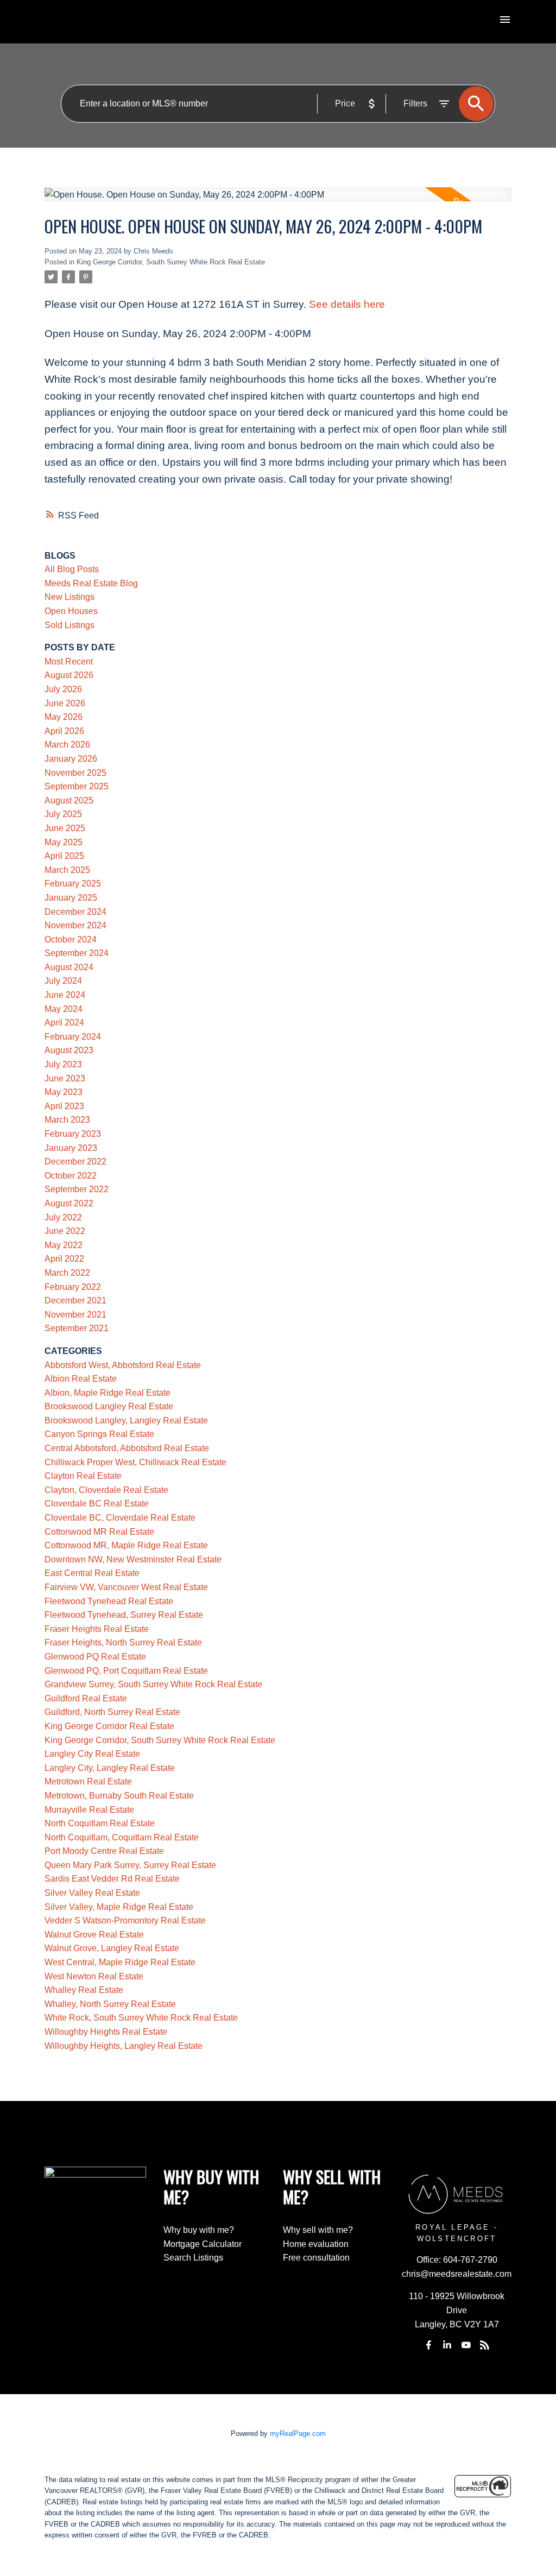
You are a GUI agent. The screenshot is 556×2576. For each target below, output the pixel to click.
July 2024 (63, 981)
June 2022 (65, 1231)
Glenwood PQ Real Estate (95, 1657)
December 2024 (75, 912)
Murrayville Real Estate (89, 1810)
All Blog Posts (72, 569)
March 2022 (67, 1273)
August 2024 (69, 967)
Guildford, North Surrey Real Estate (112, 1712)
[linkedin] (447, 2345)
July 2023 (63, 1064)
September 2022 (77, 1189)
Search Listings (193, 2258)
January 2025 (71, 898)
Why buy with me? (199, 2230)
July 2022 (63, 1217)
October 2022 (71, 1176)
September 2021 (77, 1328)
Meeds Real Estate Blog (91, 583)
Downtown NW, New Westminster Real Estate (133, 1559)
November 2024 (75, 925)
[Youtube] (466, 2345)
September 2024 (77, 953)
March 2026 (67, 745)
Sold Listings (69, 625)
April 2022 (64, 1259)
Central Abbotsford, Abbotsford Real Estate (127, 1448)
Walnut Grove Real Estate (94, 1935)
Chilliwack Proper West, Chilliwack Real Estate (135, 1462)
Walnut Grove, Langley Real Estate (112, 1948)
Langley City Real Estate (92, 1754)
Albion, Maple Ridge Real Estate (108, 1393)
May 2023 (64, 1092)
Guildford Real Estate (86, 1698)
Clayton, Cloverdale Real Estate (106, 1490)
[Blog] (485, 2345)
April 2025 (64, 856)
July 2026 (63, 689)
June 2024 (65, 995)
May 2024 (64, 1009)
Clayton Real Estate (83, 1476)
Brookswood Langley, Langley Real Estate (126, 1420)
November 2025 (75, 773)
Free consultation (316, 2258)
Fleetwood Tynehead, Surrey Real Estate (124, 1615)
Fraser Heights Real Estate (97, 1629)
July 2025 (63, 814)
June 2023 (65, 1078)
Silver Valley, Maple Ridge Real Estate (119, 1907)
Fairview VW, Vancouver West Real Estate (126, 1587)
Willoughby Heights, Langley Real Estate (124, 2046)
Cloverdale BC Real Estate (97, 1504)
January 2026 (71, 759)
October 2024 (71, 939)
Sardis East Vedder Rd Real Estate (112, 1879)
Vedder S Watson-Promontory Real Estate (125, 1920)
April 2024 (64, 1023)
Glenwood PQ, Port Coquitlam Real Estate (126, 1671)
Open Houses (71, 611)
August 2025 (69, 800)
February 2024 (73, 1037)
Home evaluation (316, 2244)
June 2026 (65, 703)
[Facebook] (429, 2345)
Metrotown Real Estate (88, 1781)
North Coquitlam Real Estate (100, 1823)
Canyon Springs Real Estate (99, 1434)
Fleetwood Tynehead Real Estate (109, 1601)
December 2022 (75, 1162)
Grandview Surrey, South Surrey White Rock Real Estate (153, 1684)
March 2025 (67, 870)
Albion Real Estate (81, 1379)
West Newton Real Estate (94, 1976)
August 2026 (69, 675)
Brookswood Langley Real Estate (109, 1406)
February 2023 (73, 1134)
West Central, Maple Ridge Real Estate (120, 1962)
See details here (347, 304)
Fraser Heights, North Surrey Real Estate (123, 1643)
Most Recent (69, 662)
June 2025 (65, 828)
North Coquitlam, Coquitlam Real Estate (122, 1837)
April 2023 (64, 1106)
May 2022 (64, 1245)
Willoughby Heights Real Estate (106, 2032)
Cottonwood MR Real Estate (99, 1532)
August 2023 (69, 1050)
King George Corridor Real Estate (109, 1726)
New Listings (69, 597)
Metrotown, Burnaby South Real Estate (119, 1796)
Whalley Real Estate (84, 1990)
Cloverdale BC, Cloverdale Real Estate (120, 1518)
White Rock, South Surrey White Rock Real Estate (141, 2018)
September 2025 (77, 786)
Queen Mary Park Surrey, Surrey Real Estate (130, 1865)
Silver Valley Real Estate (92, 1893)
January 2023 (71, 1148)
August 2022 (69, 1203)
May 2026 (64, 717)
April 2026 (64, 731)
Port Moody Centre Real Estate (104, 1851)
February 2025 (73, 884)
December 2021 (75, 1300)
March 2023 (67, 1120)
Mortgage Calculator (203, 2244)
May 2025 (64, 842)
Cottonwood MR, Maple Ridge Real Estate (126, 1545)
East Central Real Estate (92, 1573)
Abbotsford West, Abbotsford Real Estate (123, 1365)
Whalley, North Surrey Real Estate (110, 2004)
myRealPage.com (298, 2433)
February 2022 (73, 1287)
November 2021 (75, 1315)
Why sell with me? (318, 2230)
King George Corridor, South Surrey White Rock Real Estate (171, 262)
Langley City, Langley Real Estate (110, 1768)
